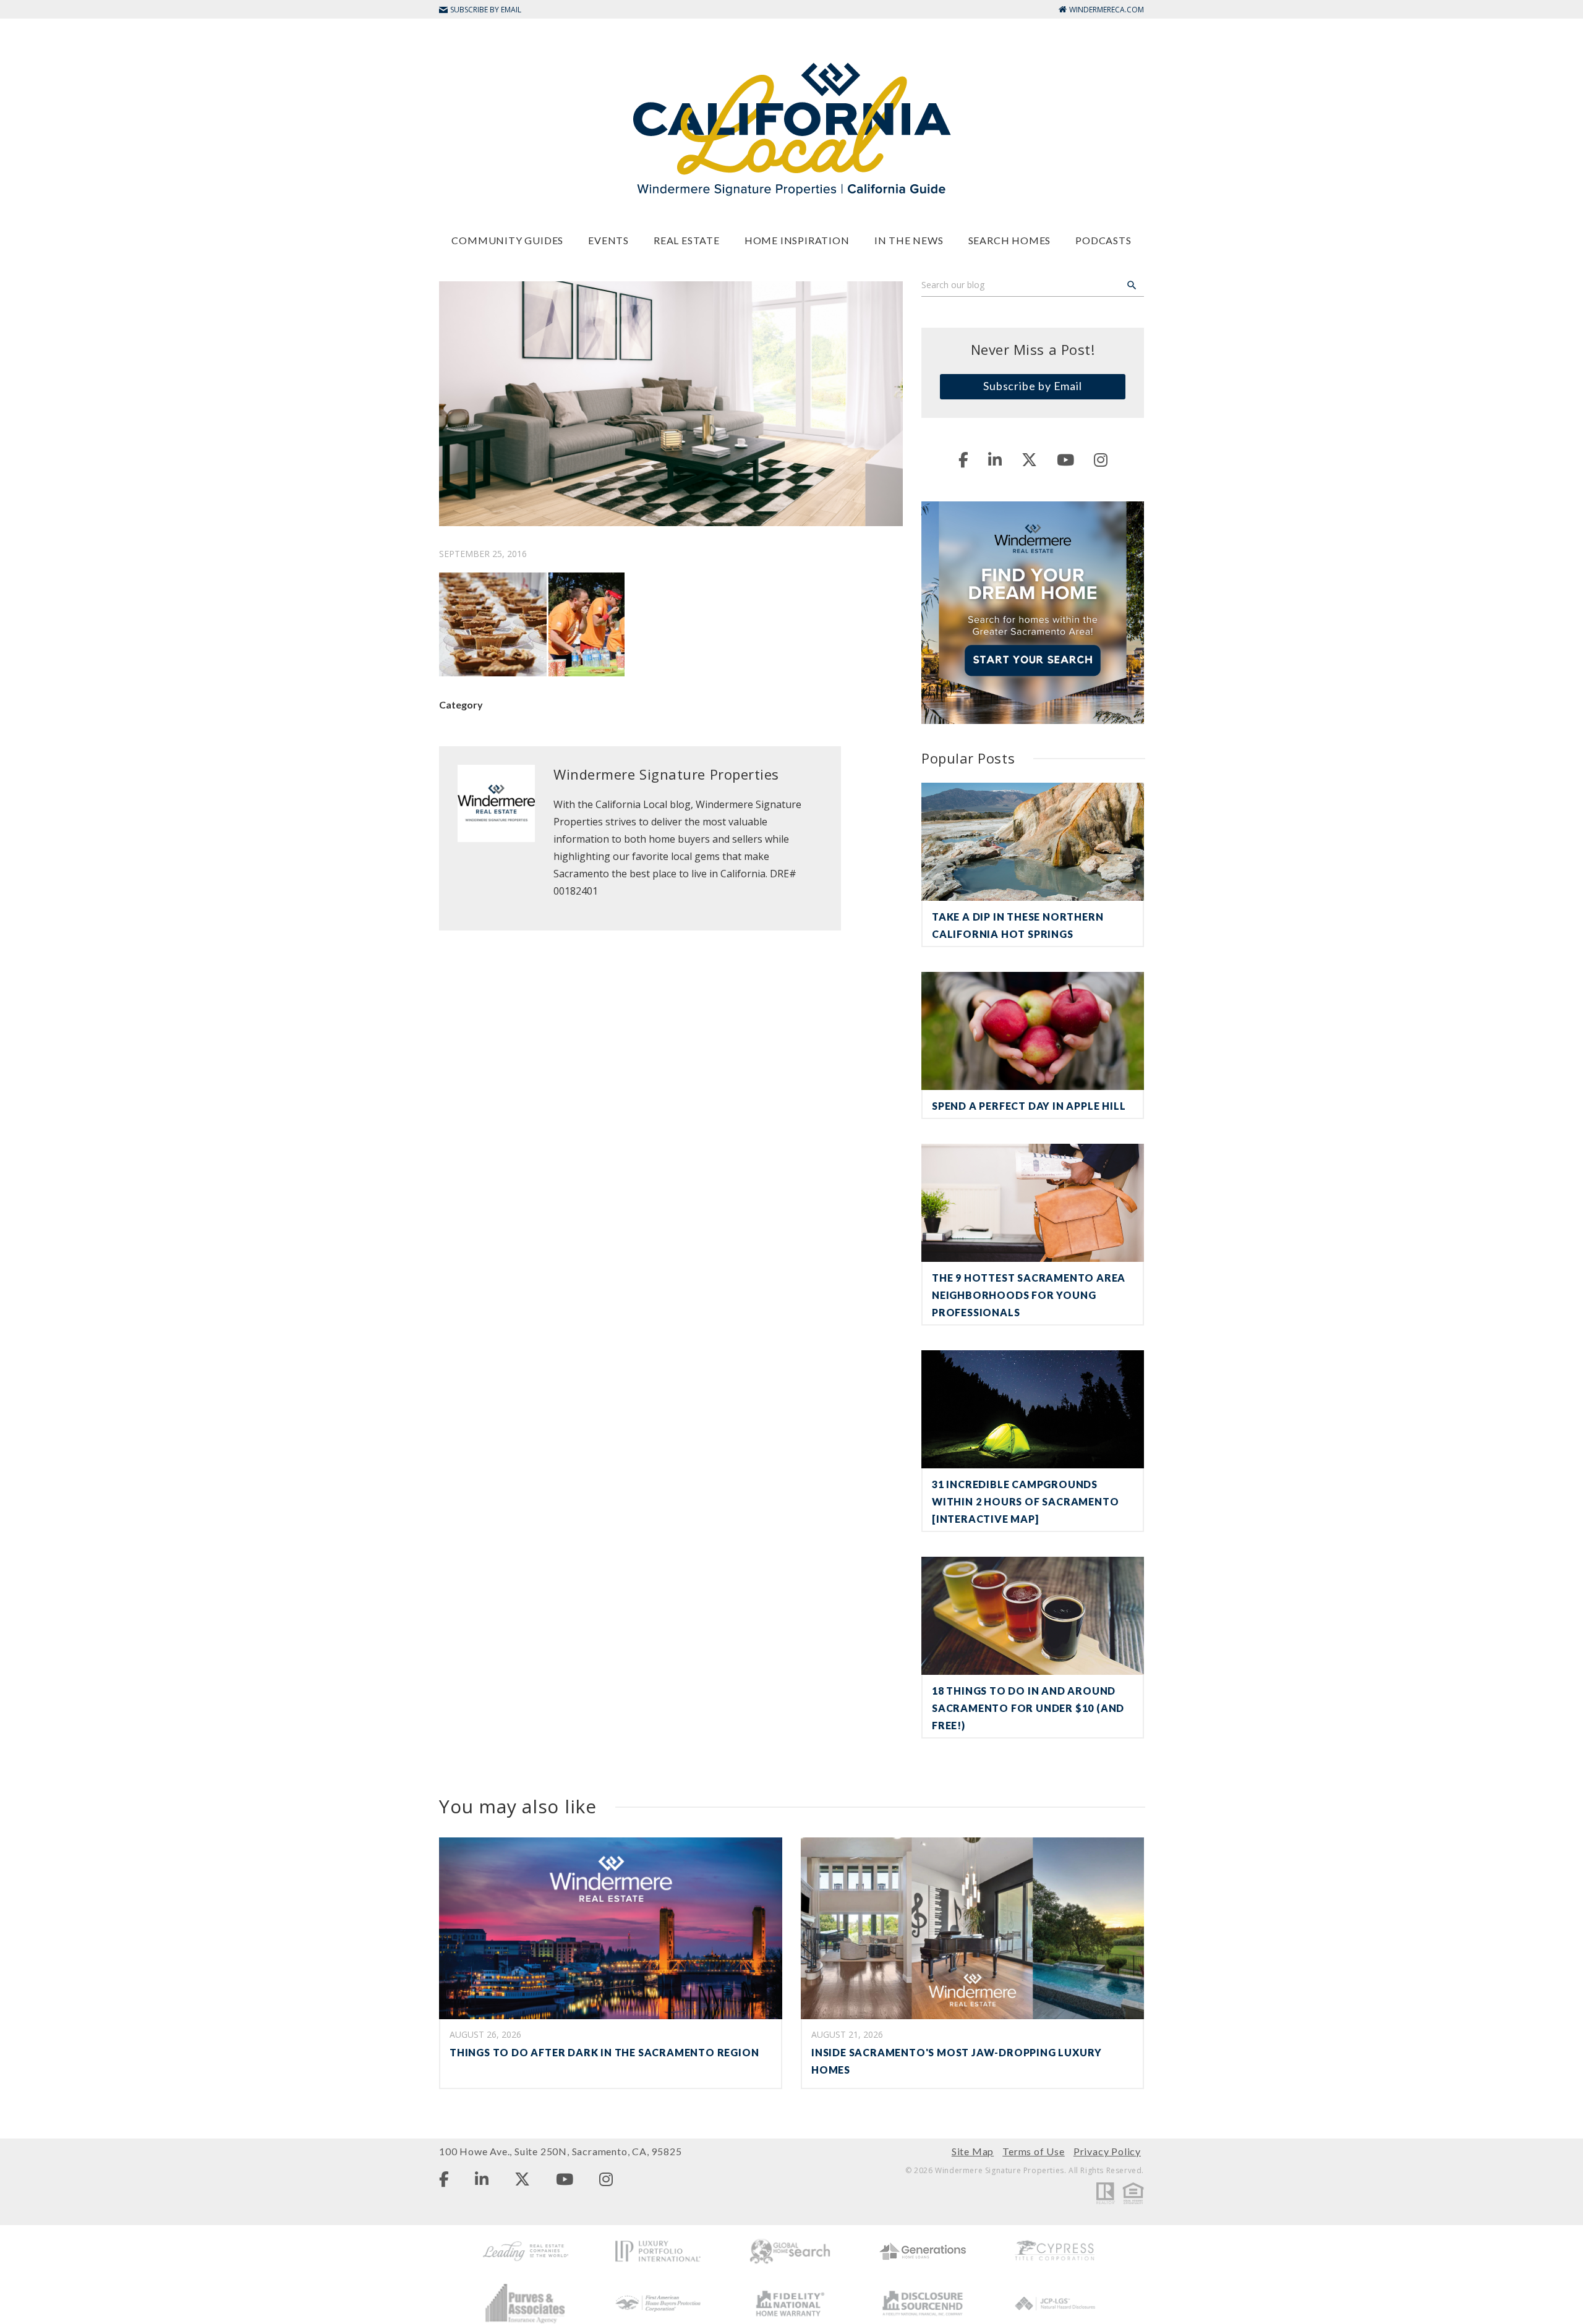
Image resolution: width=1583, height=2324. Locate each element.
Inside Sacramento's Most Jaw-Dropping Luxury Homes (957, 2061)
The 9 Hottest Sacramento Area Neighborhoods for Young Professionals (1029, 1295)
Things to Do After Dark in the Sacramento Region (604, 2052)
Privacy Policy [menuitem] (1107, 2151)
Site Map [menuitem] (973, 2151)
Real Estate (687, 240)
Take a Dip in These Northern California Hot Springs (1018, 925)
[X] (1029, 459)
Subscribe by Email (1033, 386)
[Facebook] (963, 459)
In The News (909, 240)
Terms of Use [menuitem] (1034, 2151)
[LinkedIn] (995, 459)
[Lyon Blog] (791, 128)
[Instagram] (1101, 459)
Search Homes (1010, 240)
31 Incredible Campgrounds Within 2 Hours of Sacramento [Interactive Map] (1025, 1501)
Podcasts (1103, 240)
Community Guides (507, 240)
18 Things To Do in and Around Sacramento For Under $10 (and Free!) (1028, 1708)
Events (608, 240)
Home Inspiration (797, 240)
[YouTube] (1065, 459)
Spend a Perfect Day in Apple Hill (1029, 1106)
